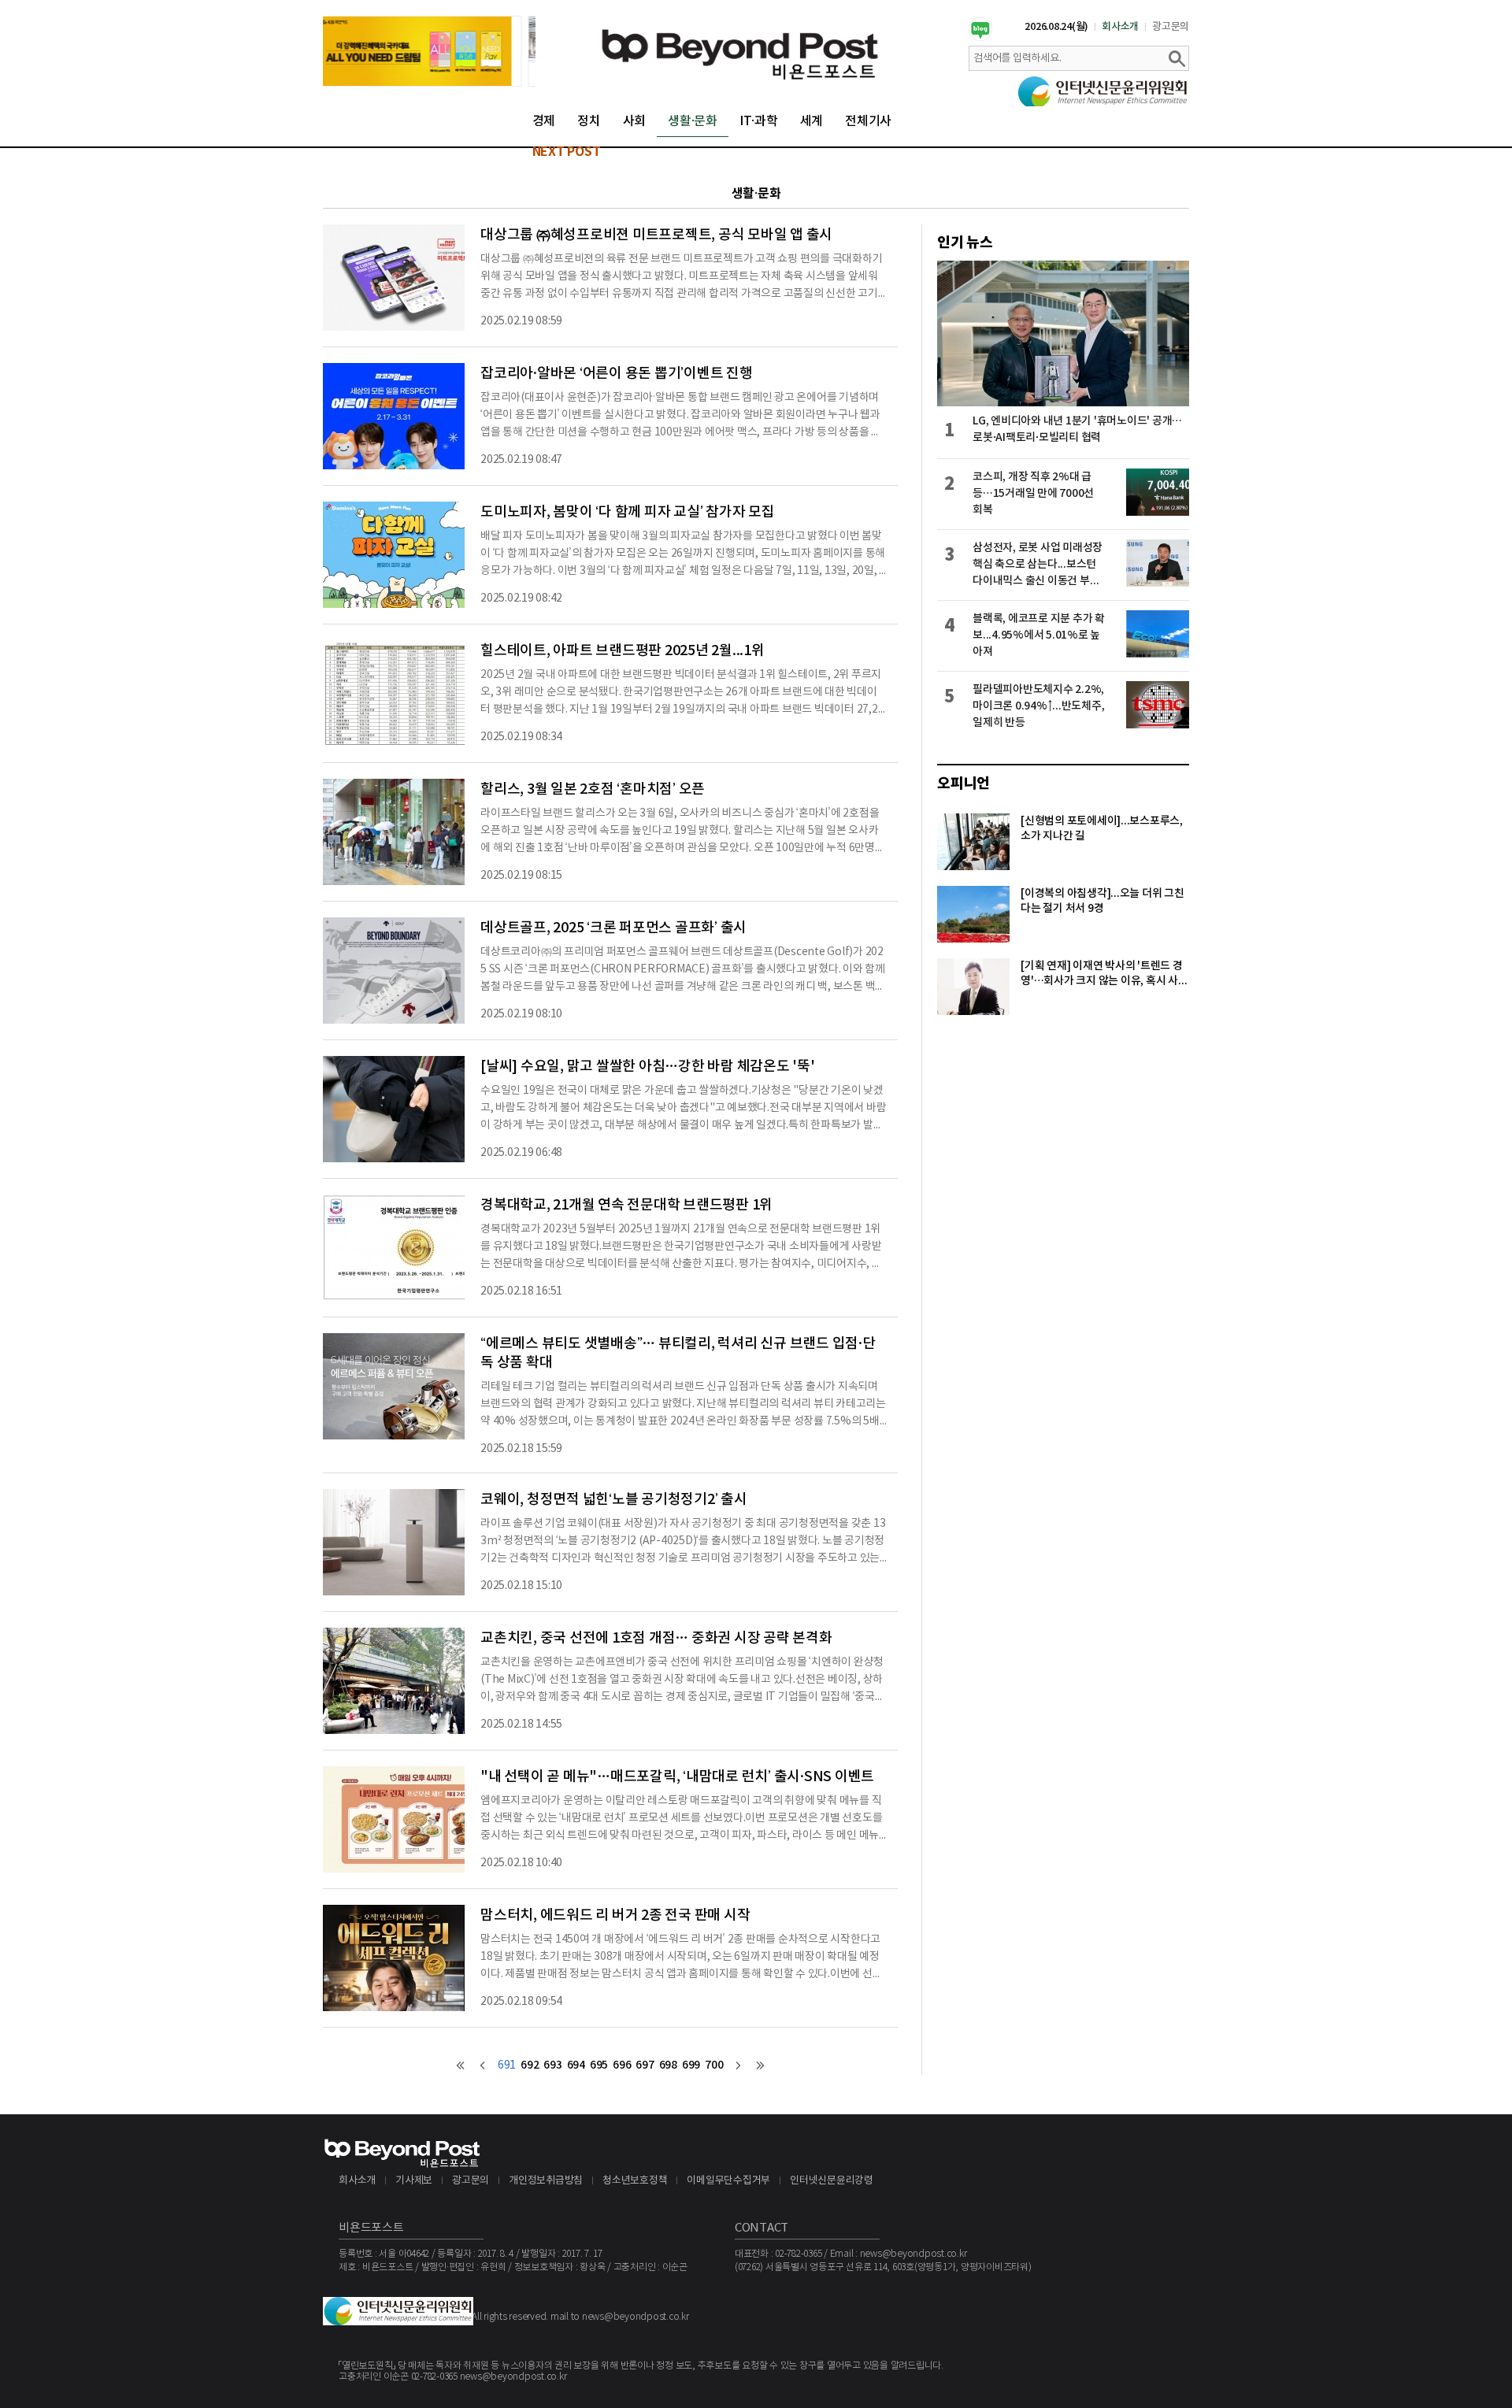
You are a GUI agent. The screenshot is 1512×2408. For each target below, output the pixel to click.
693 (552, 2065)
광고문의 (1171, 27)
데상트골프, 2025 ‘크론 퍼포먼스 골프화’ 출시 (613, 928)
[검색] (1177, 58)
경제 (544, 121)
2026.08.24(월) (1056, 27)
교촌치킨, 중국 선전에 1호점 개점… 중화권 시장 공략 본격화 (656, 1638)
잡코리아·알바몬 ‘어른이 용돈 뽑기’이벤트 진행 (617, 374)
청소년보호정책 (635, 2181)
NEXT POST (567, 152)
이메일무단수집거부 (728, 2181)
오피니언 (964, 784)
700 (714, 2065)
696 (622, 2065)
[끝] (760, 2065)
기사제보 (414, 2181)
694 (576, 2065)
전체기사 (868, 121)
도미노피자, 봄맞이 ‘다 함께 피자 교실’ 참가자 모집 (628, 512)
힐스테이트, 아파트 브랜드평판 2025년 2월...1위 (623, 651)
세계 (812, 121)
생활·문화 (693, 121)
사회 (635, 121)
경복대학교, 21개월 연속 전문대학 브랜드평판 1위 (626, 1205)
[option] (429, 51)
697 (645, 2065)
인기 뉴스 (965, 243)
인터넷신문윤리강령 (832, 2181)
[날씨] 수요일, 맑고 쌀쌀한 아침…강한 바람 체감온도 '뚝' (648, 1067)
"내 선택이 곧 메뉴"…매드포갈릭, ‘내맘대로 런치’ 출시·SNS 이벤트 (677, 1777)
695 (599, 2065)
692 (530, 2065)
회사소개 (1120, 27)
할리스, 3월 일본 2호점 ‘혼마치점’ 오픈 (593, 789)
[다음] (738, 2065)
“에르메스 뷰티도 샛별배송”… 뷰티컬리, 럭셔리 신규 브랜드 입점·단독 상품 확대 (678, 1353)
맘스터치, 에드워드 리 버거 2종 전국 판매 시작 (615, 1915)
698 (668, 2065)
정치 (589, 121)
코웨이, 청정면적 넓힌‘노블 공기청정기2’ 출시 (614, 1500)
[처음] (461, 2065)
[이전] (483, 2065)
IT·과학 (759, 121)
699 (691, 2065)
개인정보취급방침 (546, 2181)
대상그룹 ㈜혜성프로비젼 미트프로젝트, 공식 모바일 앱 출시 (656, 235)
